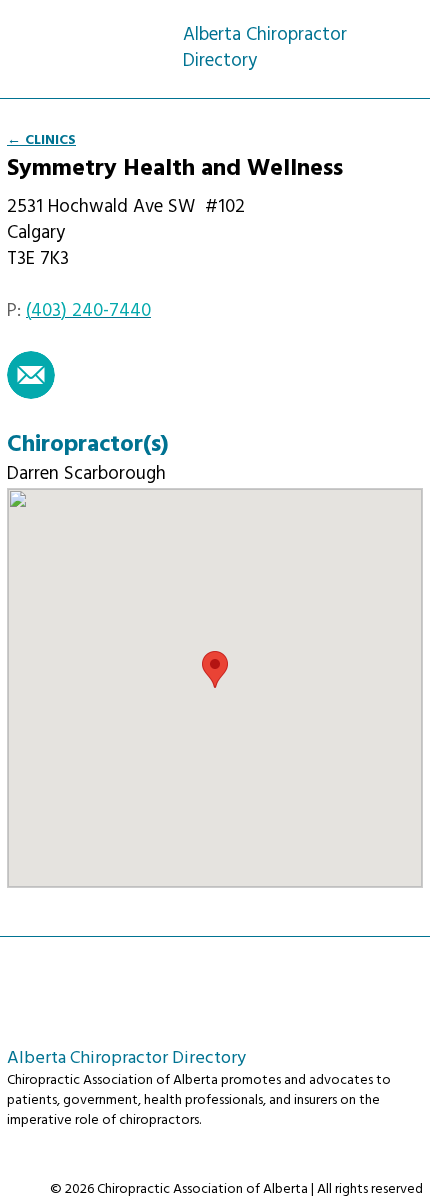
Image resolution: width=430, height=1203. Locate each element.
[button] (215, 669)
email (31, 375)
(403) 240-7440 (88, 311)
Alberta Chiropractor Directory (95, 36)
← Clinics (41, 140)
